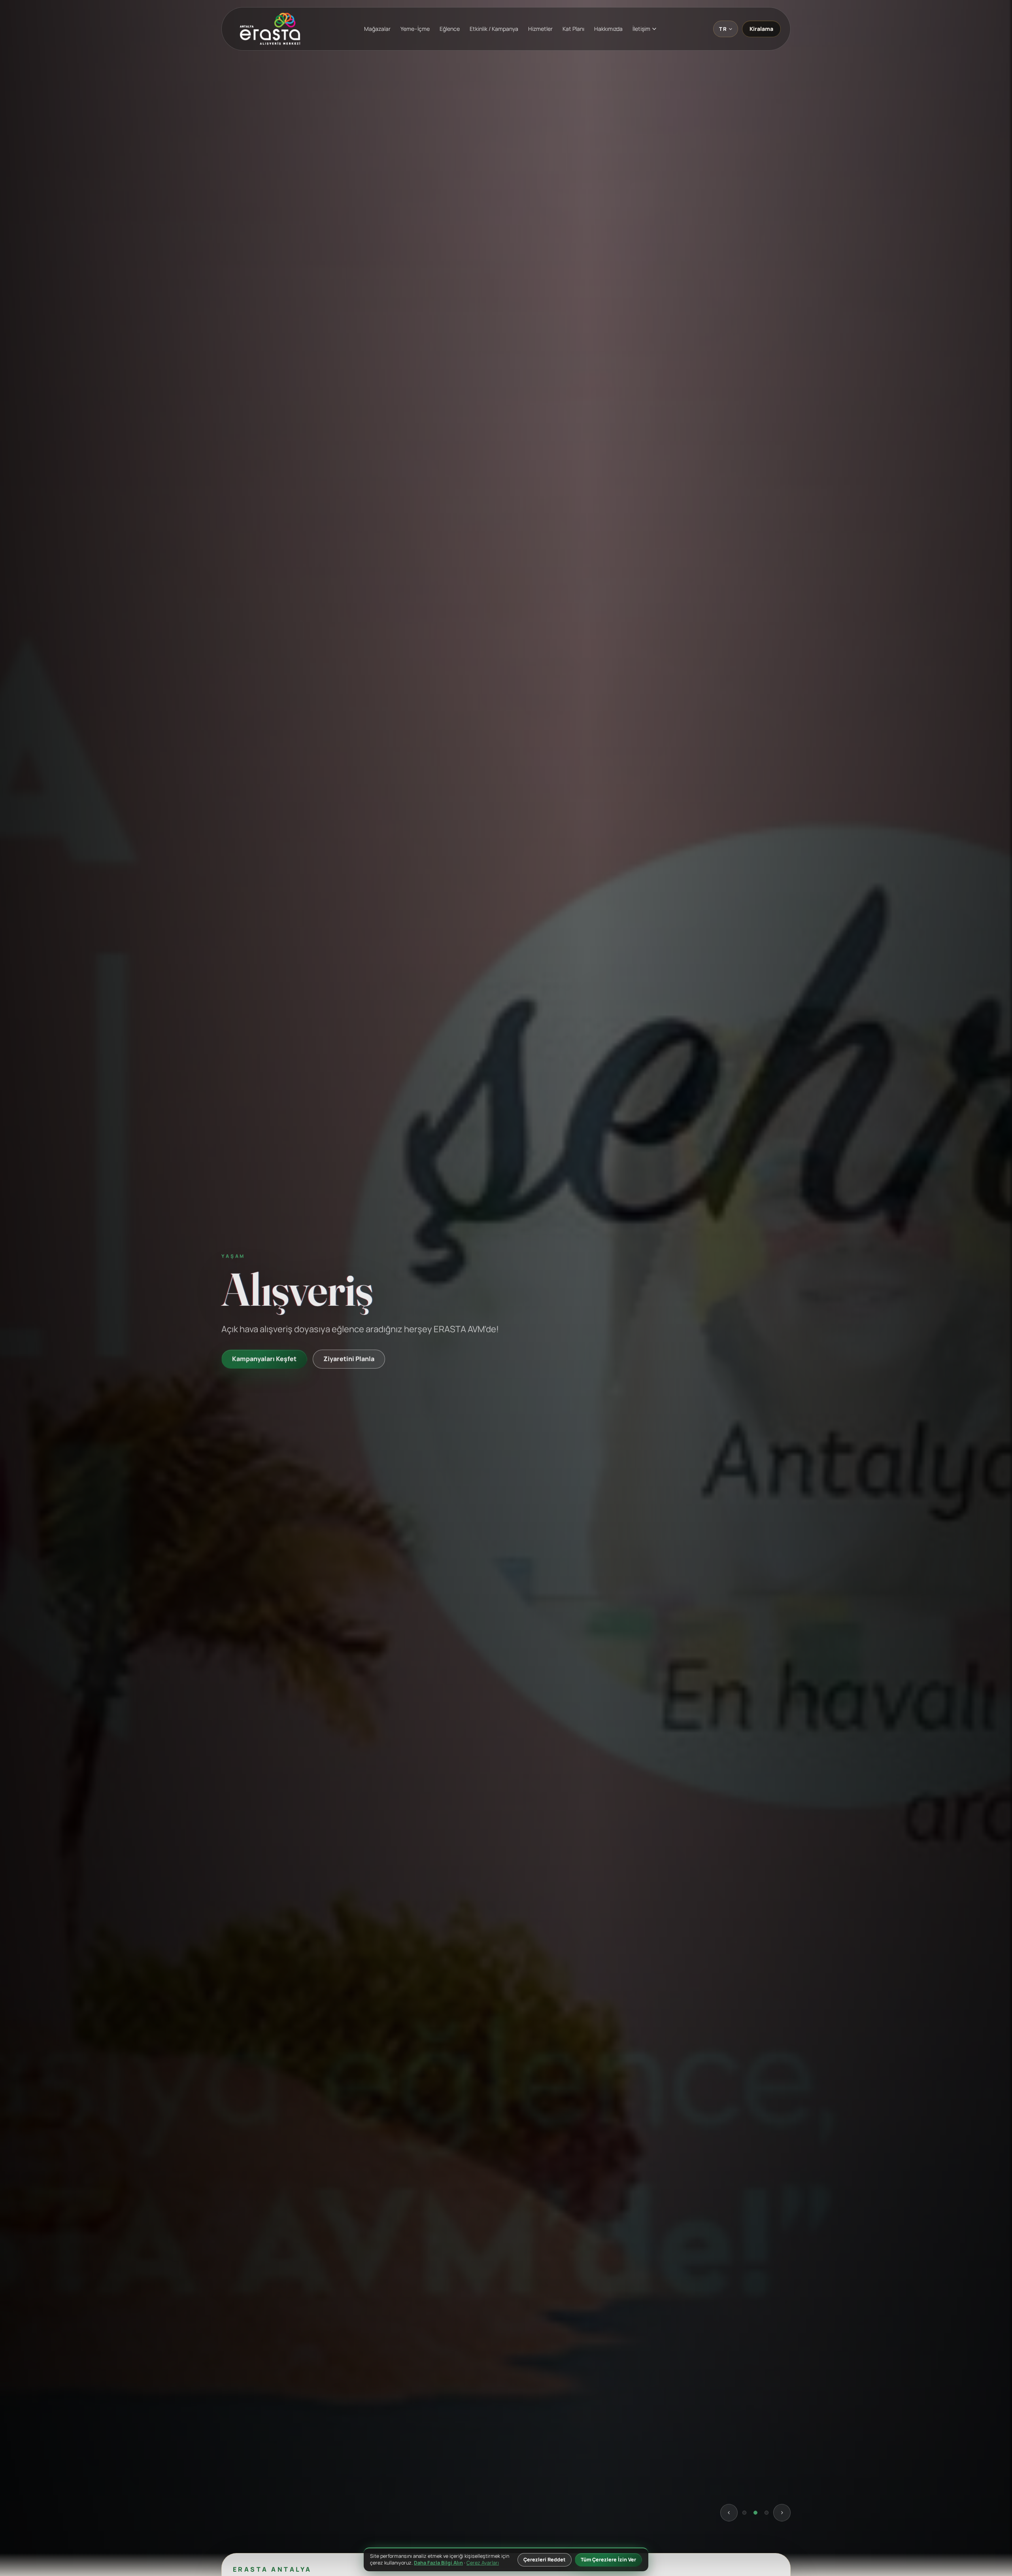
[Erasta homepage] (270, 29)
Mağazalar (377, 29)
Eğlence (450, 29)
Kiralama (761, 29)
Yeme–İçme (415, 29)
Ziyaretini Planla (340, 1387)
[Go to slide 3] (767, 2519)
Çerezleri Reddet (545, 2560)
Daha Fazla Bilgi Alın (438, 2563)
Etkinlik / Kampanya (494, 29)
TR (723, 29)
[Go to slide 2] (755, 2519)
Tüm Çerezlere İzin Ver (608, 2560)
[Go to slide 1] (744, 2519)
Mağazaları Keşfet (260, 1387)
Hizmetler (540, 29)
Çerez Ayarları (483, 2563)
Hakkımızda (608, 29)
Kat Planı (573, 29)
